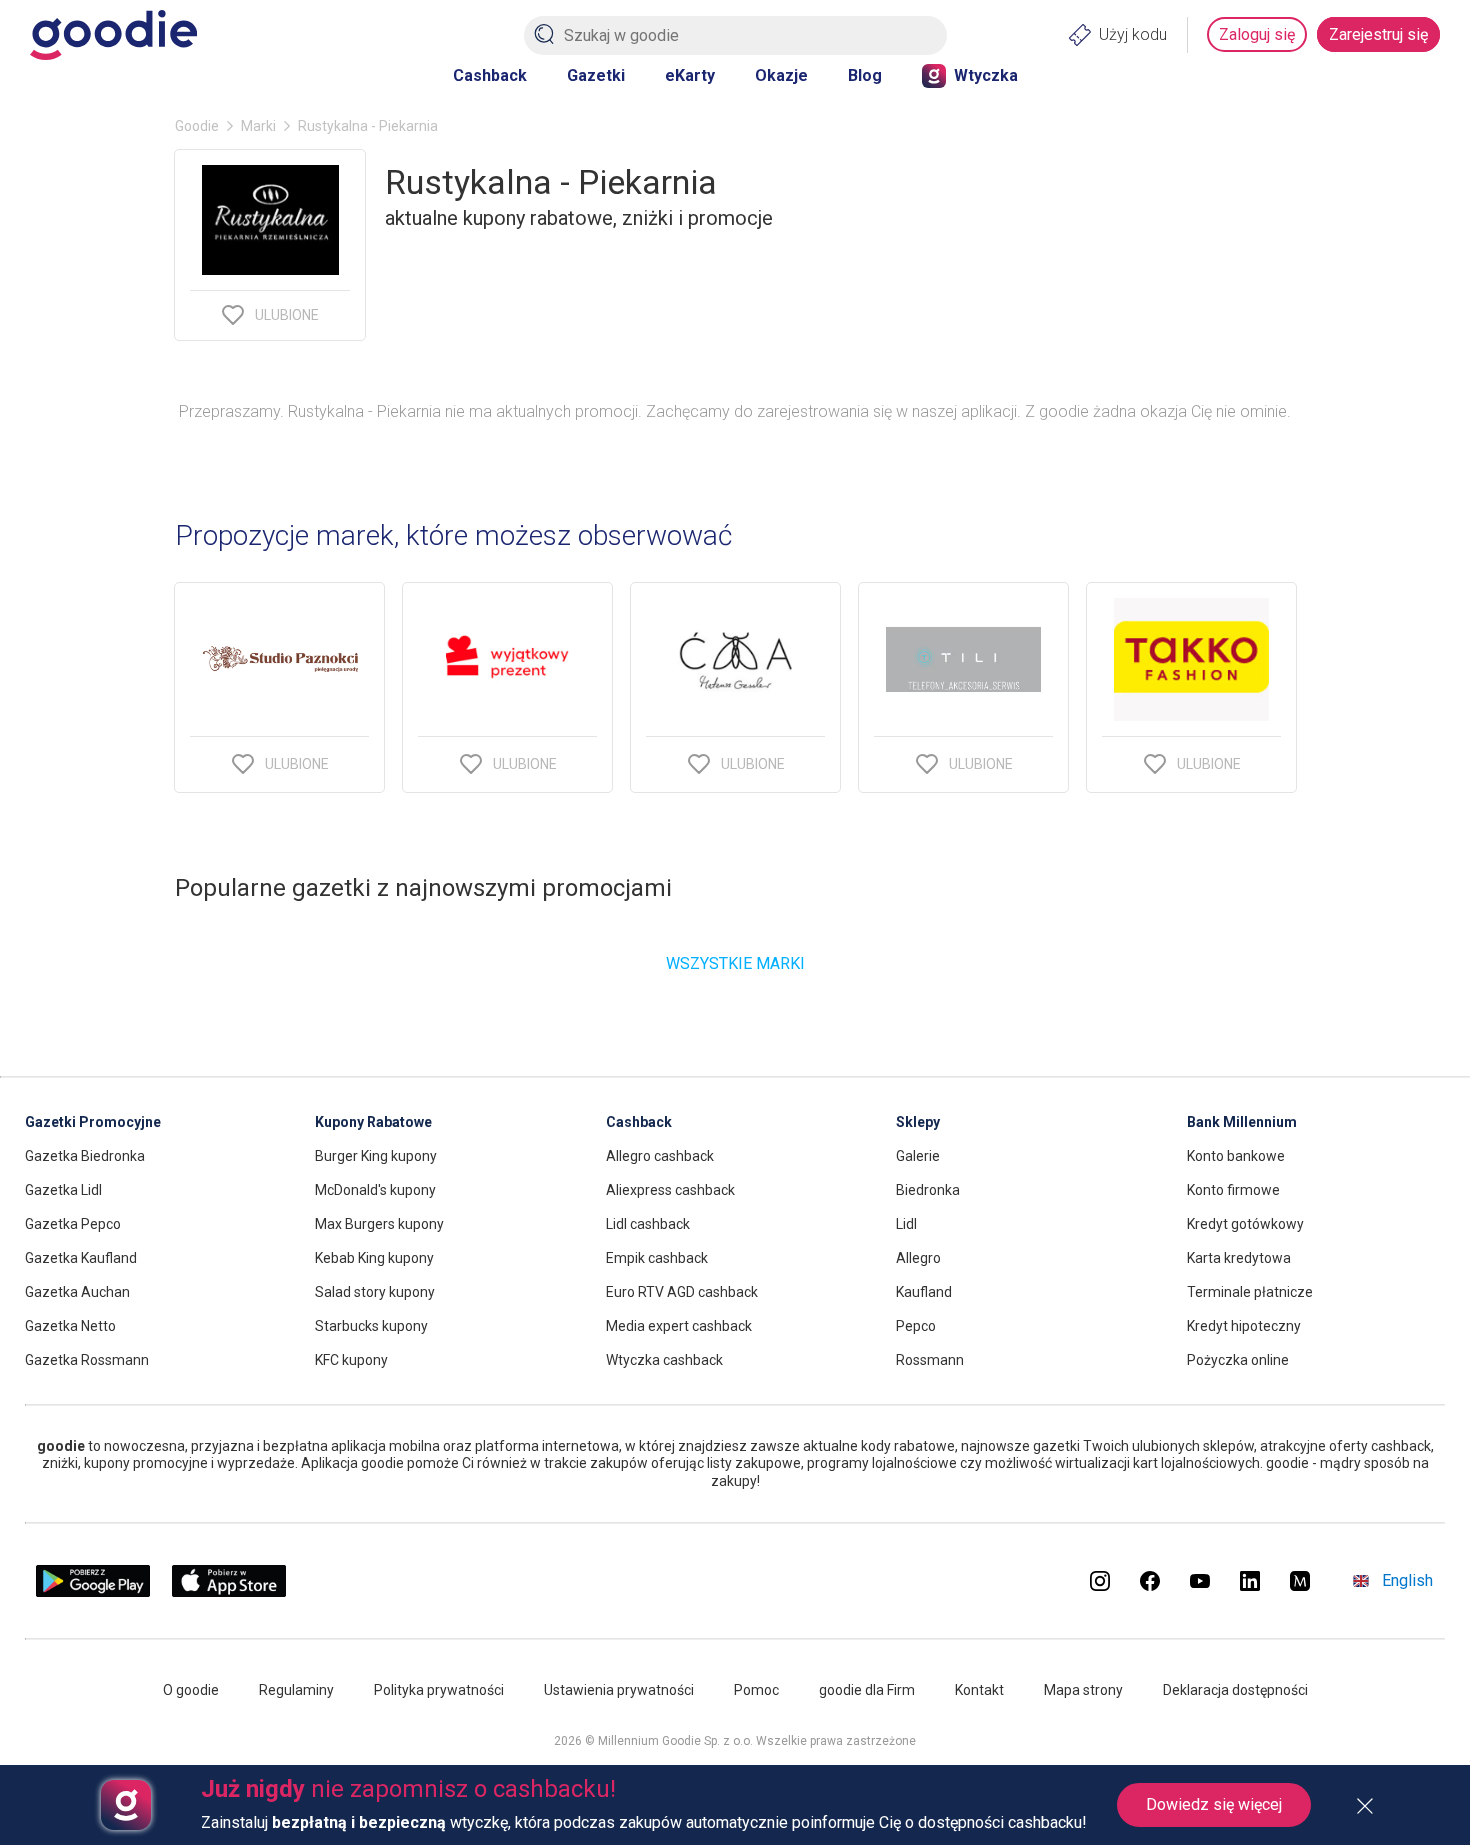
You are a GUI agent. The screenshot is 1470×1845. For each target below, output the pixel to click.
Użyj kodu (1133, 34)
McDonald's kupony (375, 1190)
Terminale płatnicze (1250, 1292)
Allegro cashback (660, 1156)
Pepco (916, 1326)
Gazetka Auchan (77, 1292)
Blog (865, 75)
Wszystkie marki (735, 963)
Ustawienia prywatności (619, 1690)
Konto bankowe (1236, 1156)
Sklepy (918, 1122)
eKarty (690, 75)
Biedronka (928, 1190)
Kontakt (979, 1690)
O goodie (191, 1690)
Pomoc (756, 1690)
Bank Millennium (1242, 1122)
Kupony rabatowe (373, 1122)
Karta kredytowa (1239, 1258)
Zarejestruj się (1378, 34)
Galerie (918, 1156)
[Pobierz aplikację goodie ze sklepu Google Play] (93, 1591)
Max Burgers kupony (379, 1224)
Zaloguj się (1257, 34)
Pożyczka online (1238, 1360)
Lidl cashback (648, 1224)
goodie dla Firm (867, 1690)
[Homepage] (113, 35)
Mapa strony (1083, 1690)
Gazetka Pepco (73, 1224)
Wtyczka (986, 75)
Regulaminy (296, 1690)
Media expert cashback (679, 1326)
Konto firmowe (1233, 1190)
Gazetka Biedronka (85, 1156)
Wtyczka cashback (664, 1360)
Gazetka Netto (70, 1326)
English (1407, 1580)
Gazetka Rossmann (87, 1360)
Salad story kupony (375, 1292)
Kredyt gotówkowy (1245, 1224)
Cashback (490, 75)
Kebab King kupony (374, 1258)
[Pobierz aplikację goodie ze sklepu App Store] (229, 1591)
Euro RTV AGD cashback (682, 1292)
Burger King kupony (376, 1156)
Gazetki (596, 75)
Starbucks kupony (371, 1326)
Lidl (906, 1224)
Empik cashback (657, 1258)
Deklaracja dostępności (1235, 1690)
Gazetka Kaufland (81, 1258)
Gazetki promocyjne (93, 1122)
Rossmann (930, 1360)
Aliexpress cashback (670, 1190)
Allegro (918, 1258)
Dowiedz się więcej (1214, 1804)
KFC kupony (351, 1360)
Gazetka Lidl (63, 1190)
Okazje (781, 75)
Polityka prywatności (439, 1690)
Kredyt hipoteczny (1244, 1326)
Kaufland (924, 1292)
